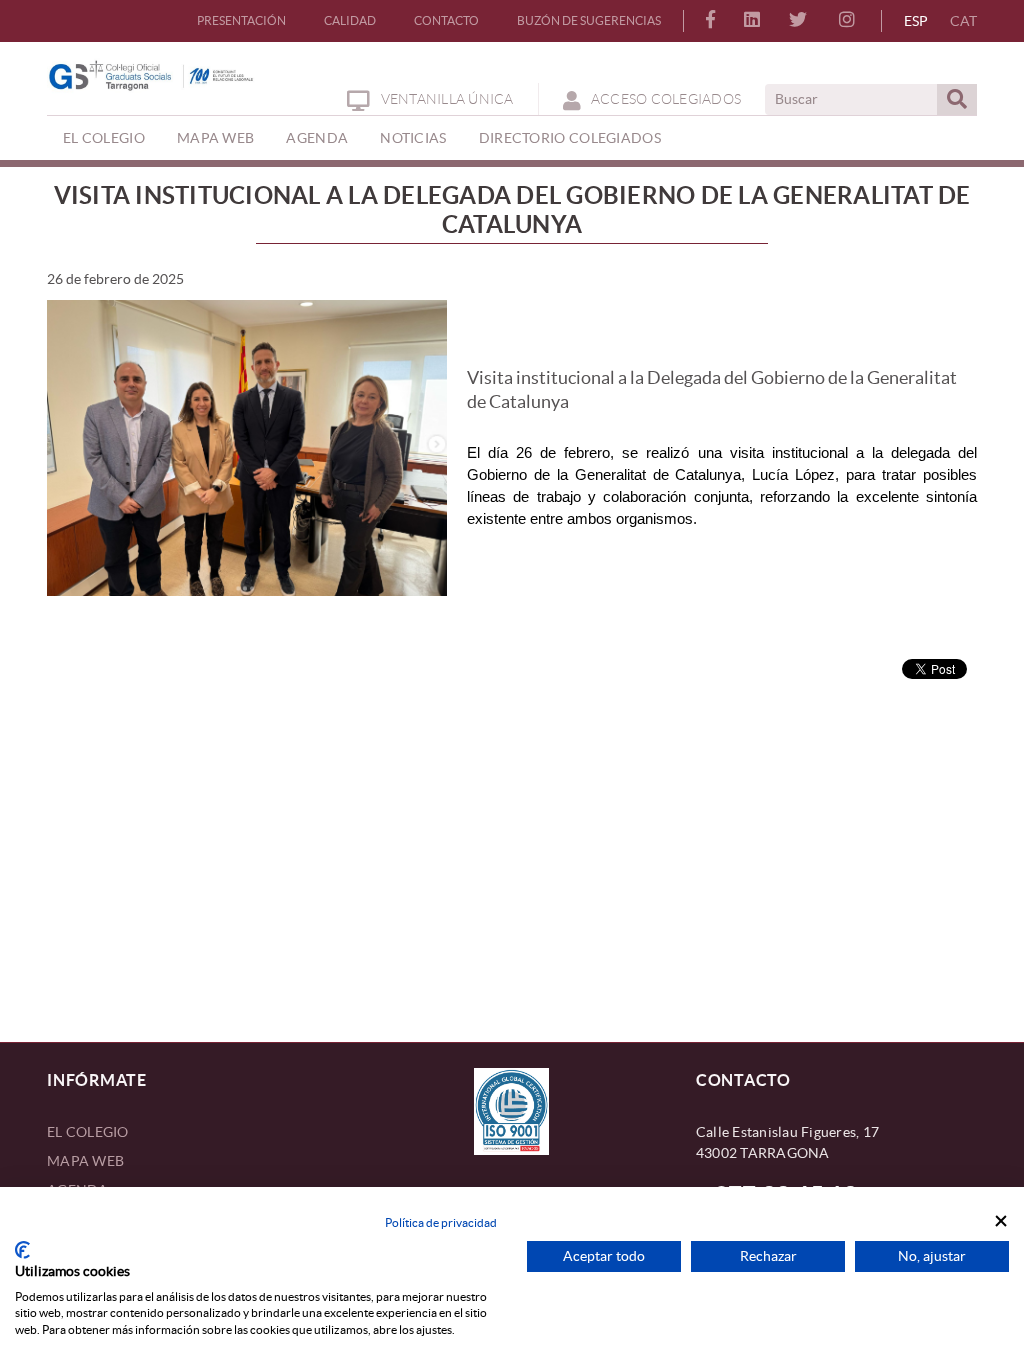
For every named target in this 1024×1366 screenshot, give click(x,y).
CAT (963, 21)
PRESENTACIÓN (241, 20)
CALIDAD (350, 20)
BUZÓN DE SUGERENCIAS (589, 20)
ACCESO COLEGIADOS (666, 99)
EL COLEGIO (88, 1132)
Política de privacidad (441, 1222)
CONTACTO (446, 20)
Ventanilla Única (447, 99)
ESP (916, 21)
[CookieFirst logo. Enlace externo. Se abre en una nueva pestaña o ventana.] (22, 1250)
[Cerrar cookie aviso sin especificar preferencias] (1001, 1221)
